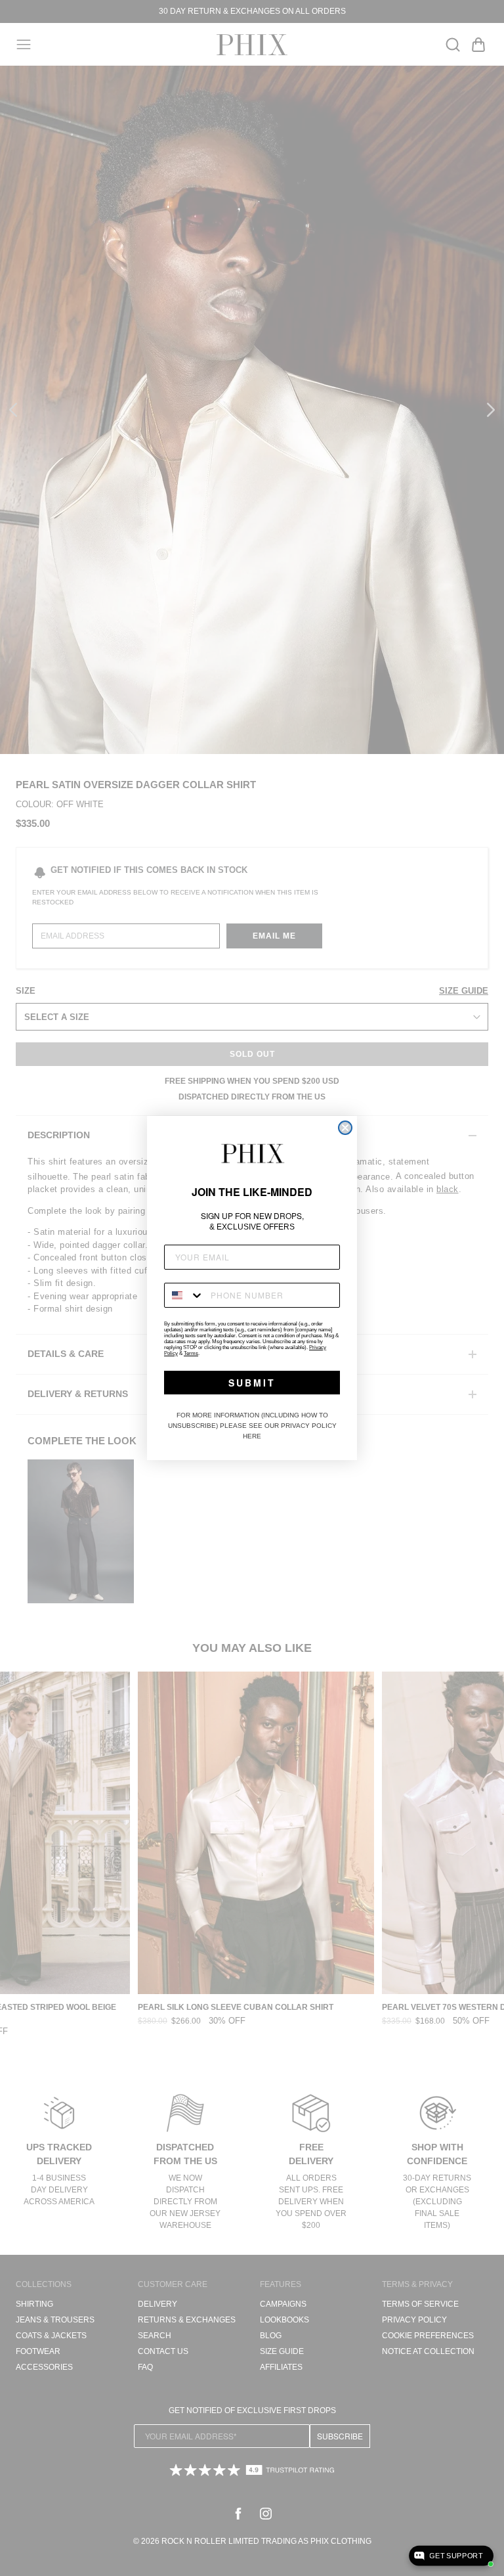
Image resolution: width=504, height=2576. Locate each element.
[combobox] (184, 1295)
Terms (191, 1353)
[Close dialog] (345, 1128)
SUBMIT (252, 1383)
